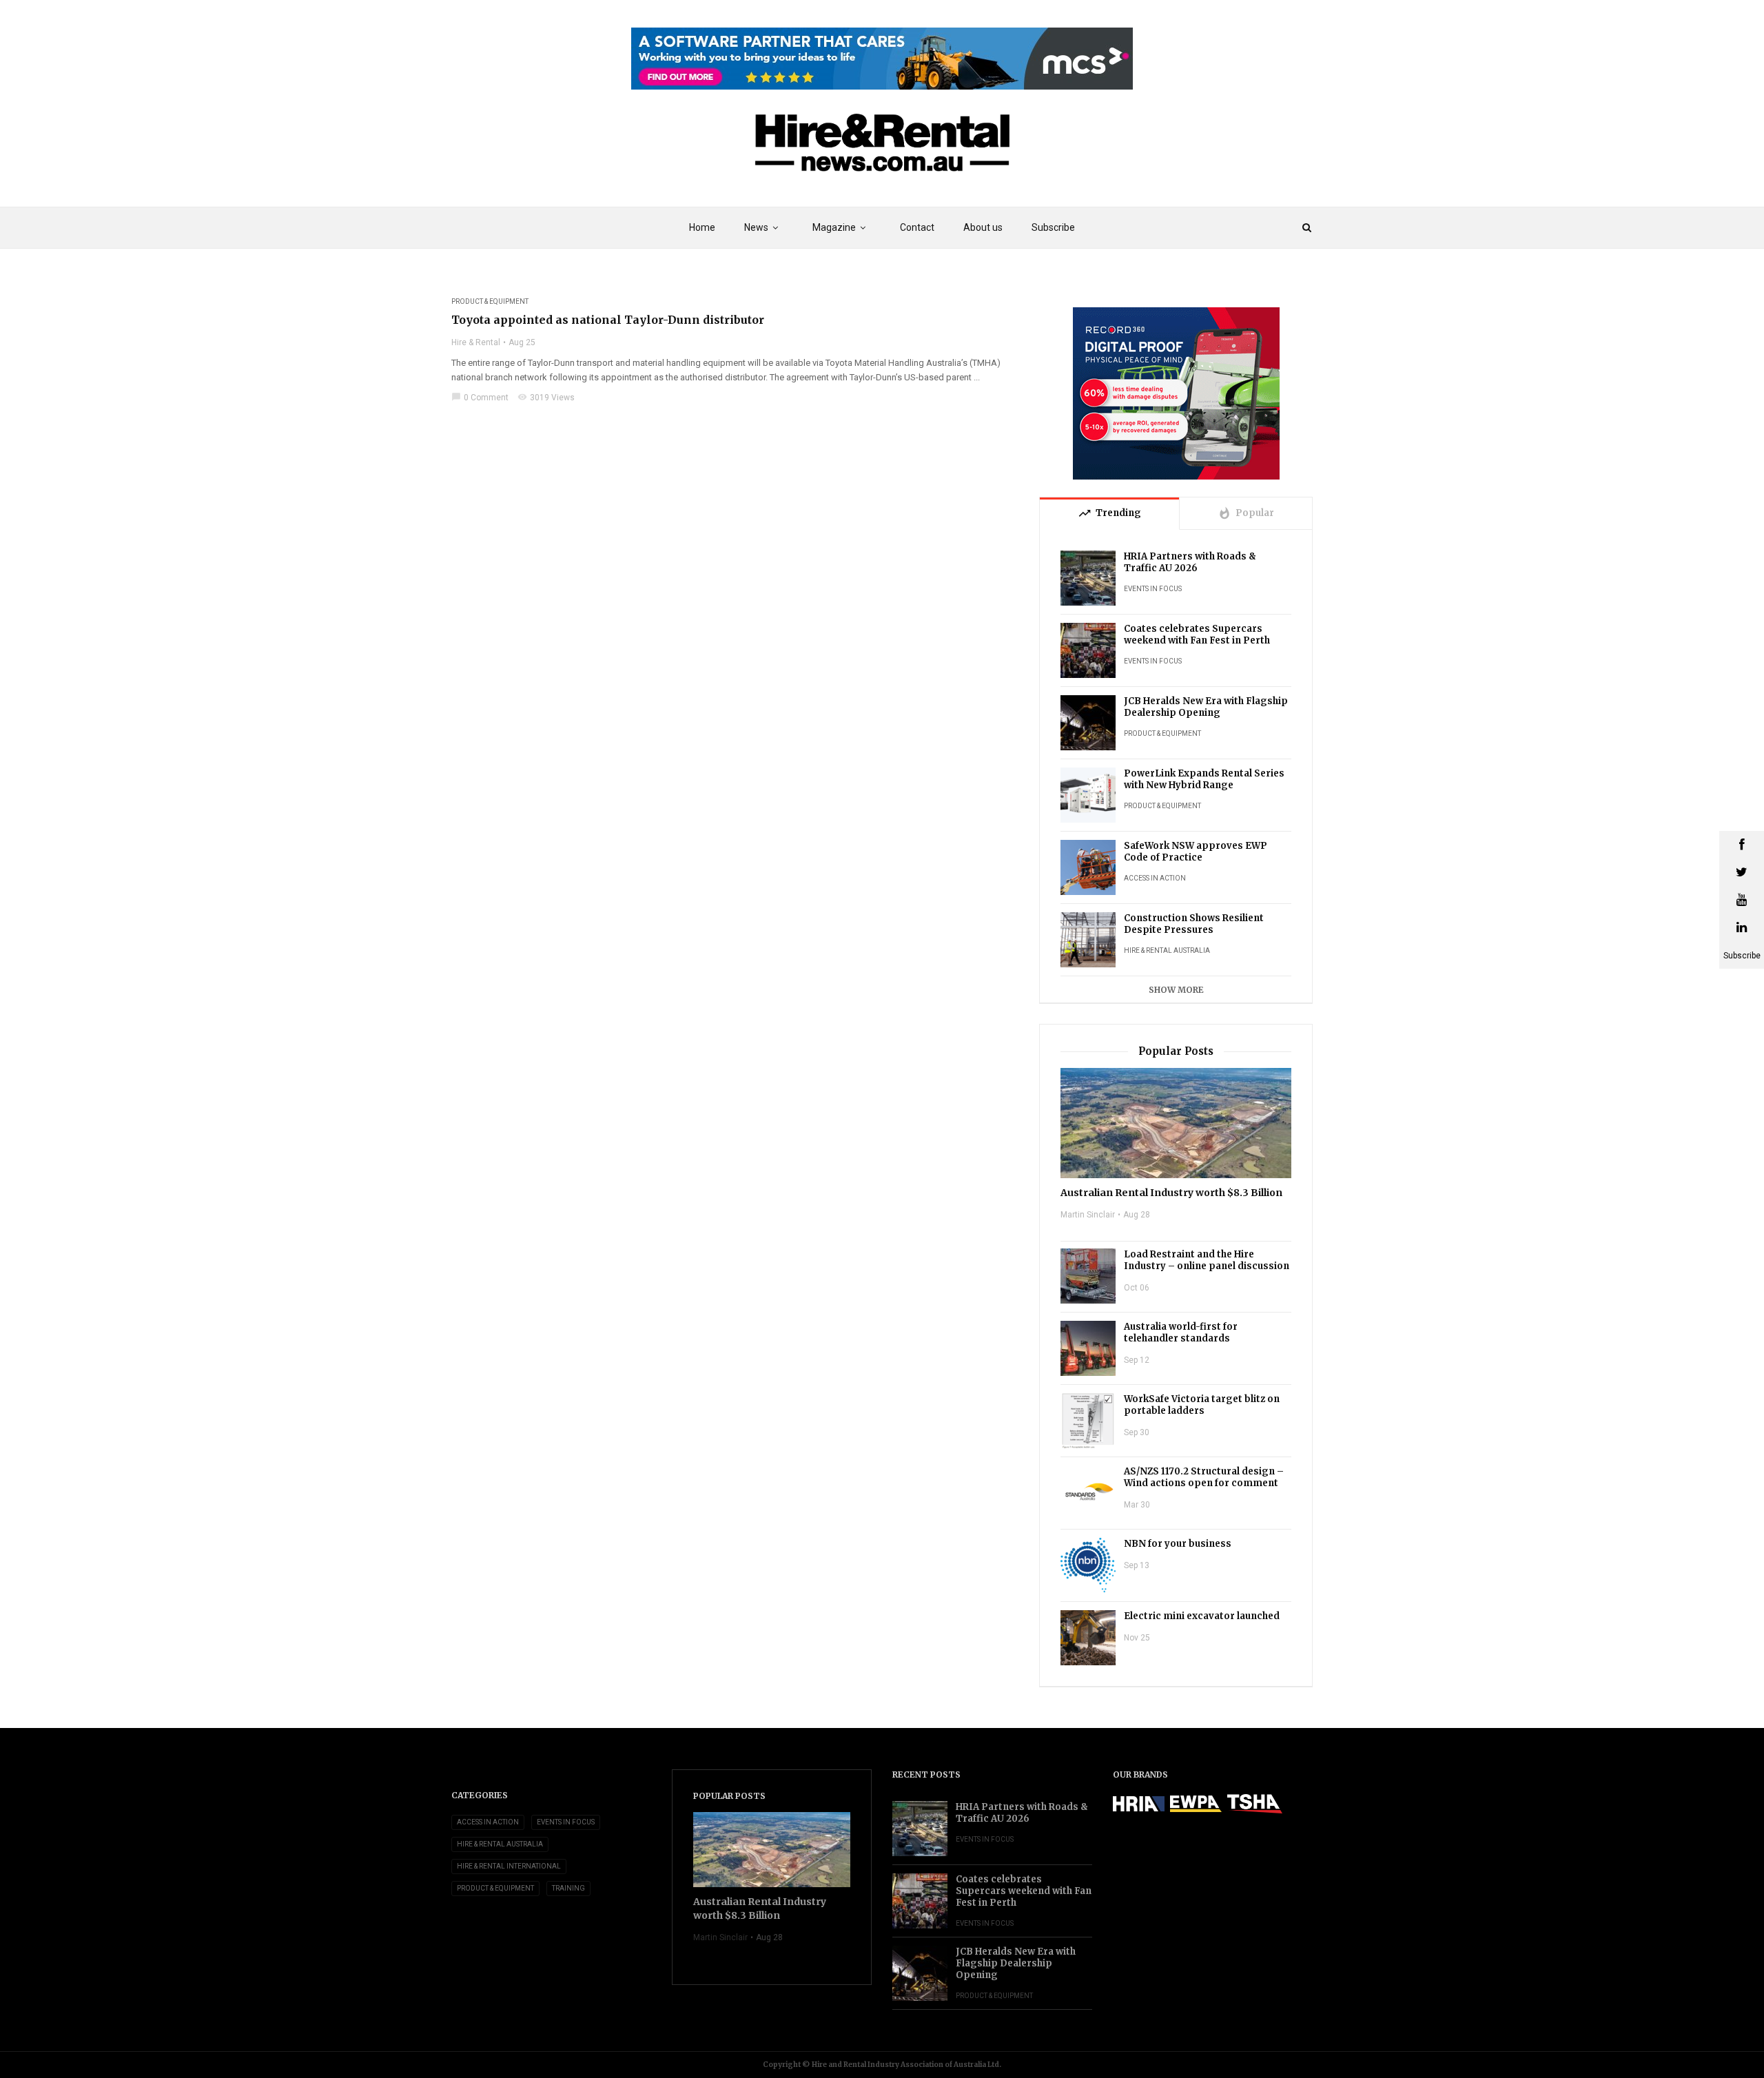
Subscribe (1053, 227)
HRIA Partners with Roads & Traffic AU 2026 (1190, 562)
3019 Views (546, 398)
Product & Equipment (490, 301)
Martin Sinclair (1088, 1215)
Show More (1176, 990)
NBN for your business (1178, 1544)
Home (702, 227)
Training (568, 1888)
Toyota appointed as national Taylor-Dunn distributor (608, 320)
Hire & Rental (476, 342)
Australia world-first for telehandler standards (1181, 1333)
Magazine (834, 227)
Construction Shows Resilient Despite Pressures (1194, 924)
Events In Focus (1153, 589)
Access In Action (1155, 878)
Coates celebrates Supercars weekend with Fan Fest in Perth (1197, 635)
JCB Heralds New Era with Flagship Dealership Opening (1206, 707)
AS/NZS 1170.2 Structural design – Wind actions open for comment (1204, 1477)
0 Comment (480, 398)
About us (983, 227)
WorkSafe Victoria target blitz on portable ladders (1202, 1405)
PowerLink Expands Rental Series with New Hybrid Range (1204, 779)
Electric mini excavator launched (1202, 1616)
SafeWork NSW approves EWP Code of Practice (1196, 852)
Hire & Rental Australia (1167, 950)
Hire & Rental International (509, 1866)
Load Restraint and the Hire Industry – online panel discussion (1207, 1260)
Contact (917, 227)
